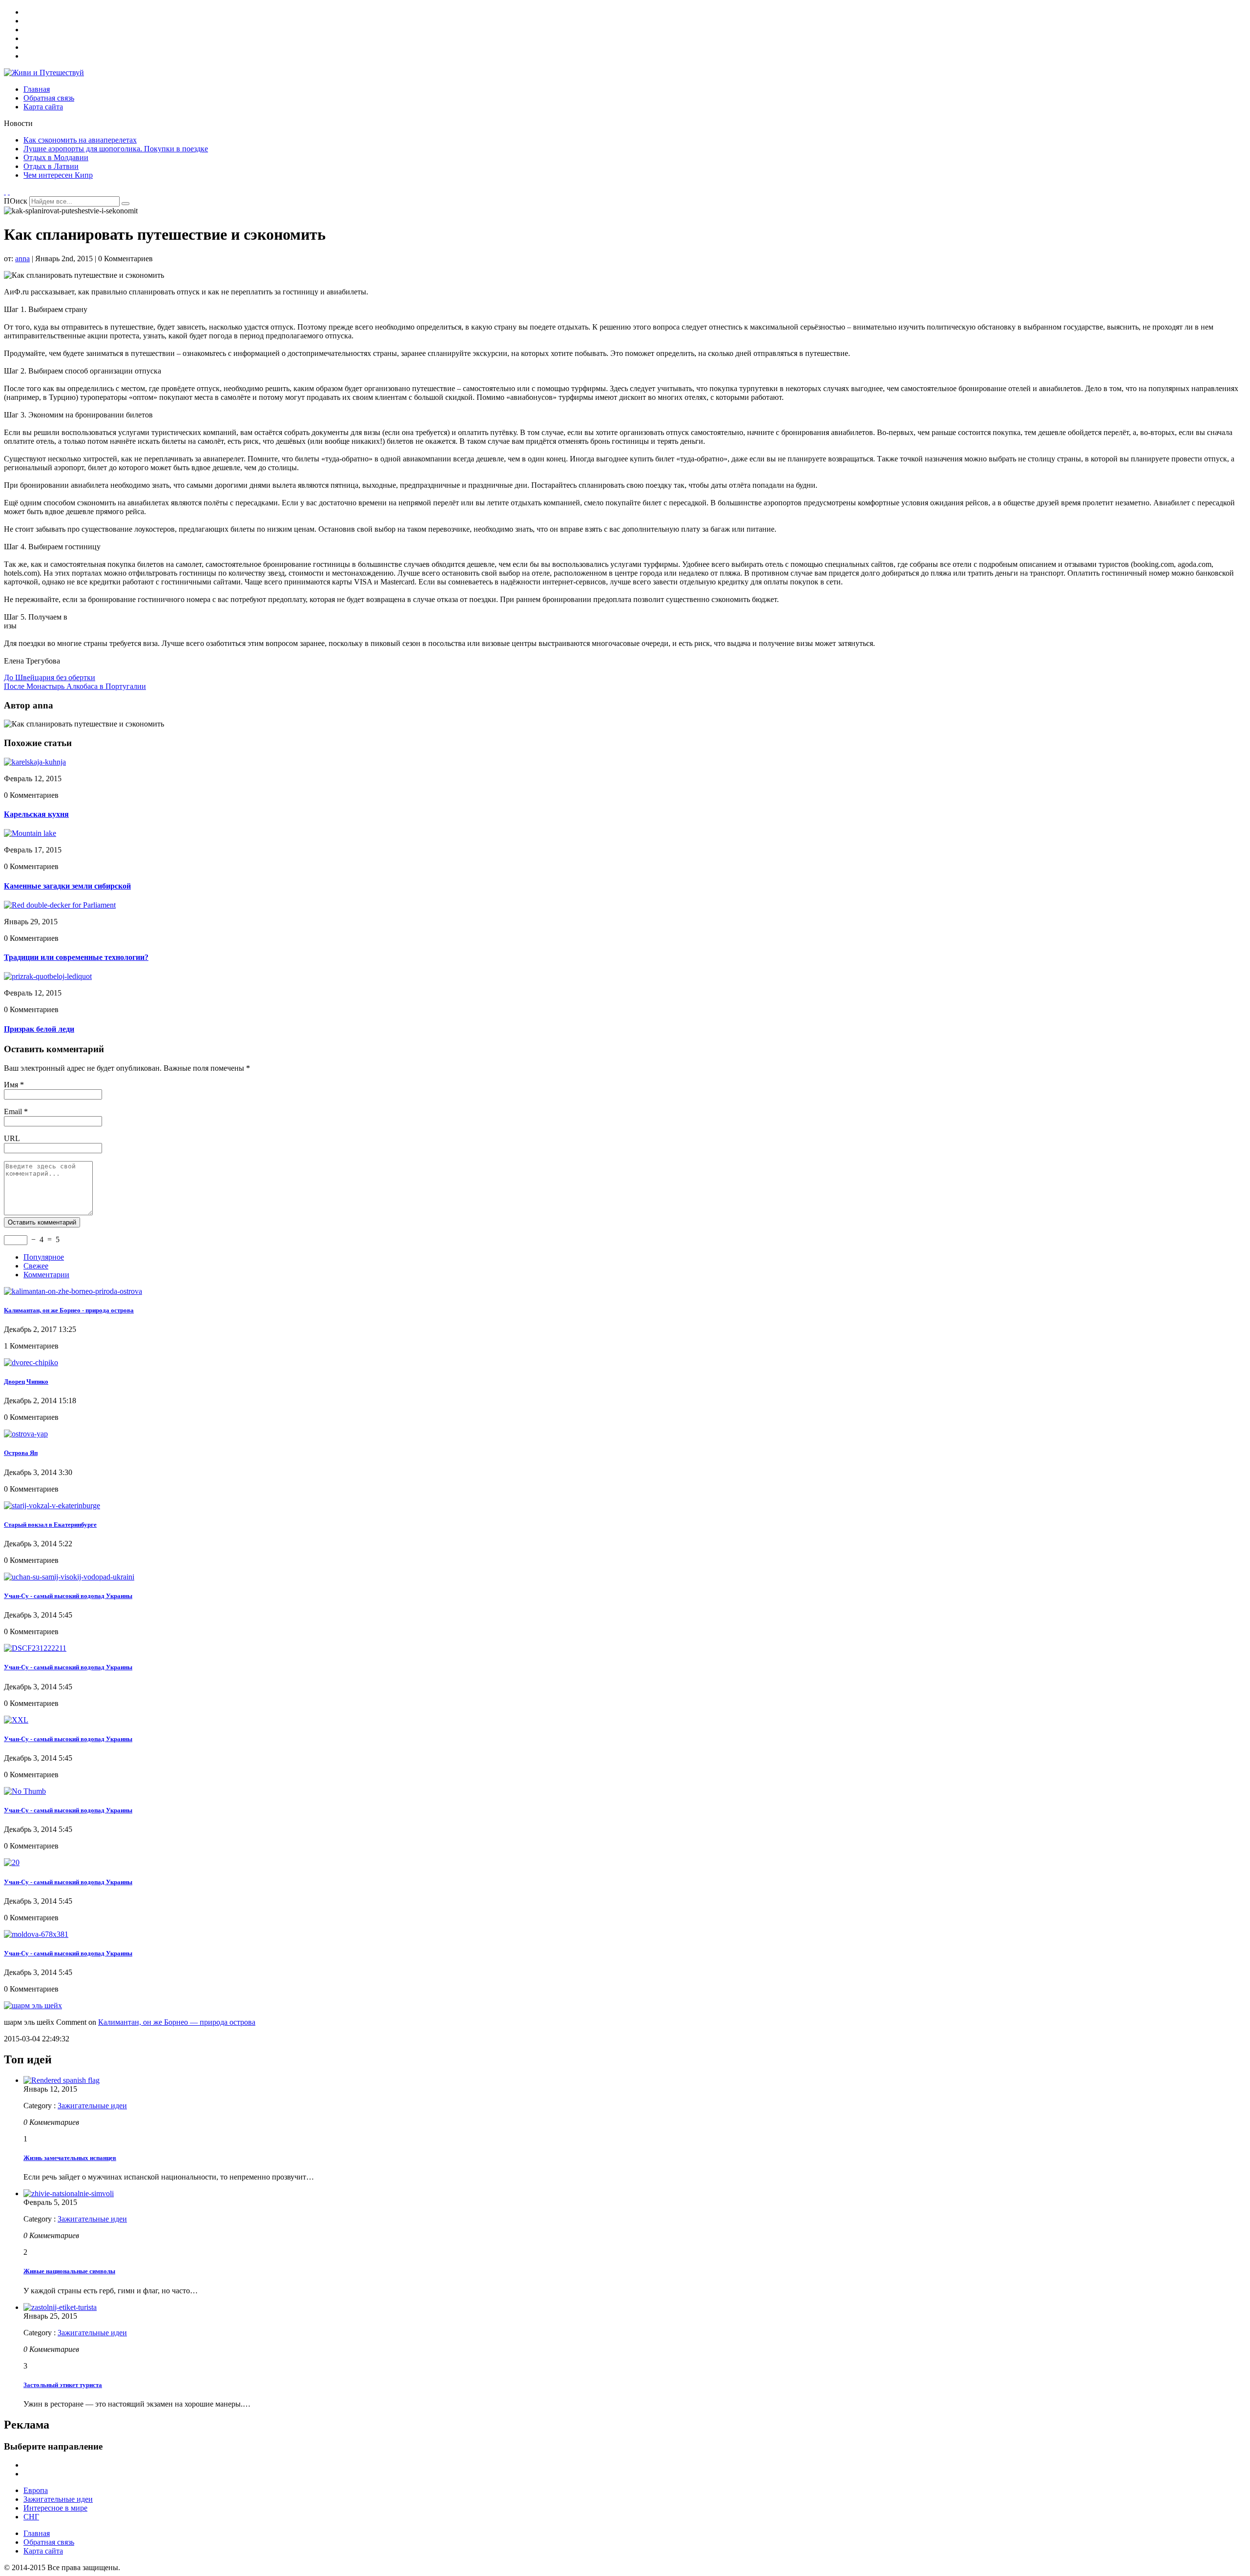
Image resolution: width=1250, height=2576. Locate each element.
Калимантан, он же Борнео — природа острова (177, 2022)
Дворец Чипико (26, 1381)
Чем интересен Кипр (58, 175)
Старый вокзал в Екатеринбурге (50, 1525)
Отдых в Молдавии (56, 157)
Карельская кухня (36, 814)
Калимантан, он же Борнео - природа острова (69, 1310)
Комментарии (46, 1275)
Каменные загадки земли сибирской (67, 886)
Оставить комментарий (42, 1222)
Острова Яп (21, 1453)
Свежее (36, 1266)
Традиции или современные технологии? (76, 957)
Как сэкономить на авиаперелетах (80, 140)
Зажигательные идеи (92, 2106)
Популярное (44, 1257)
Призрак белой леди (39, 1029)
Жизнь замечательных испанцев (70, 2158)
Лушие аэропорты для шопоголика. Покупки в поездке (116, 149)
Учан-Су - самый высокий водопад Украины (68, 1596)
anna (22, 259)
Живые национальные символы (69, 2271)
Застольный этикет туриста (63, 2385)
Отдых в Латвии (51, 166)
